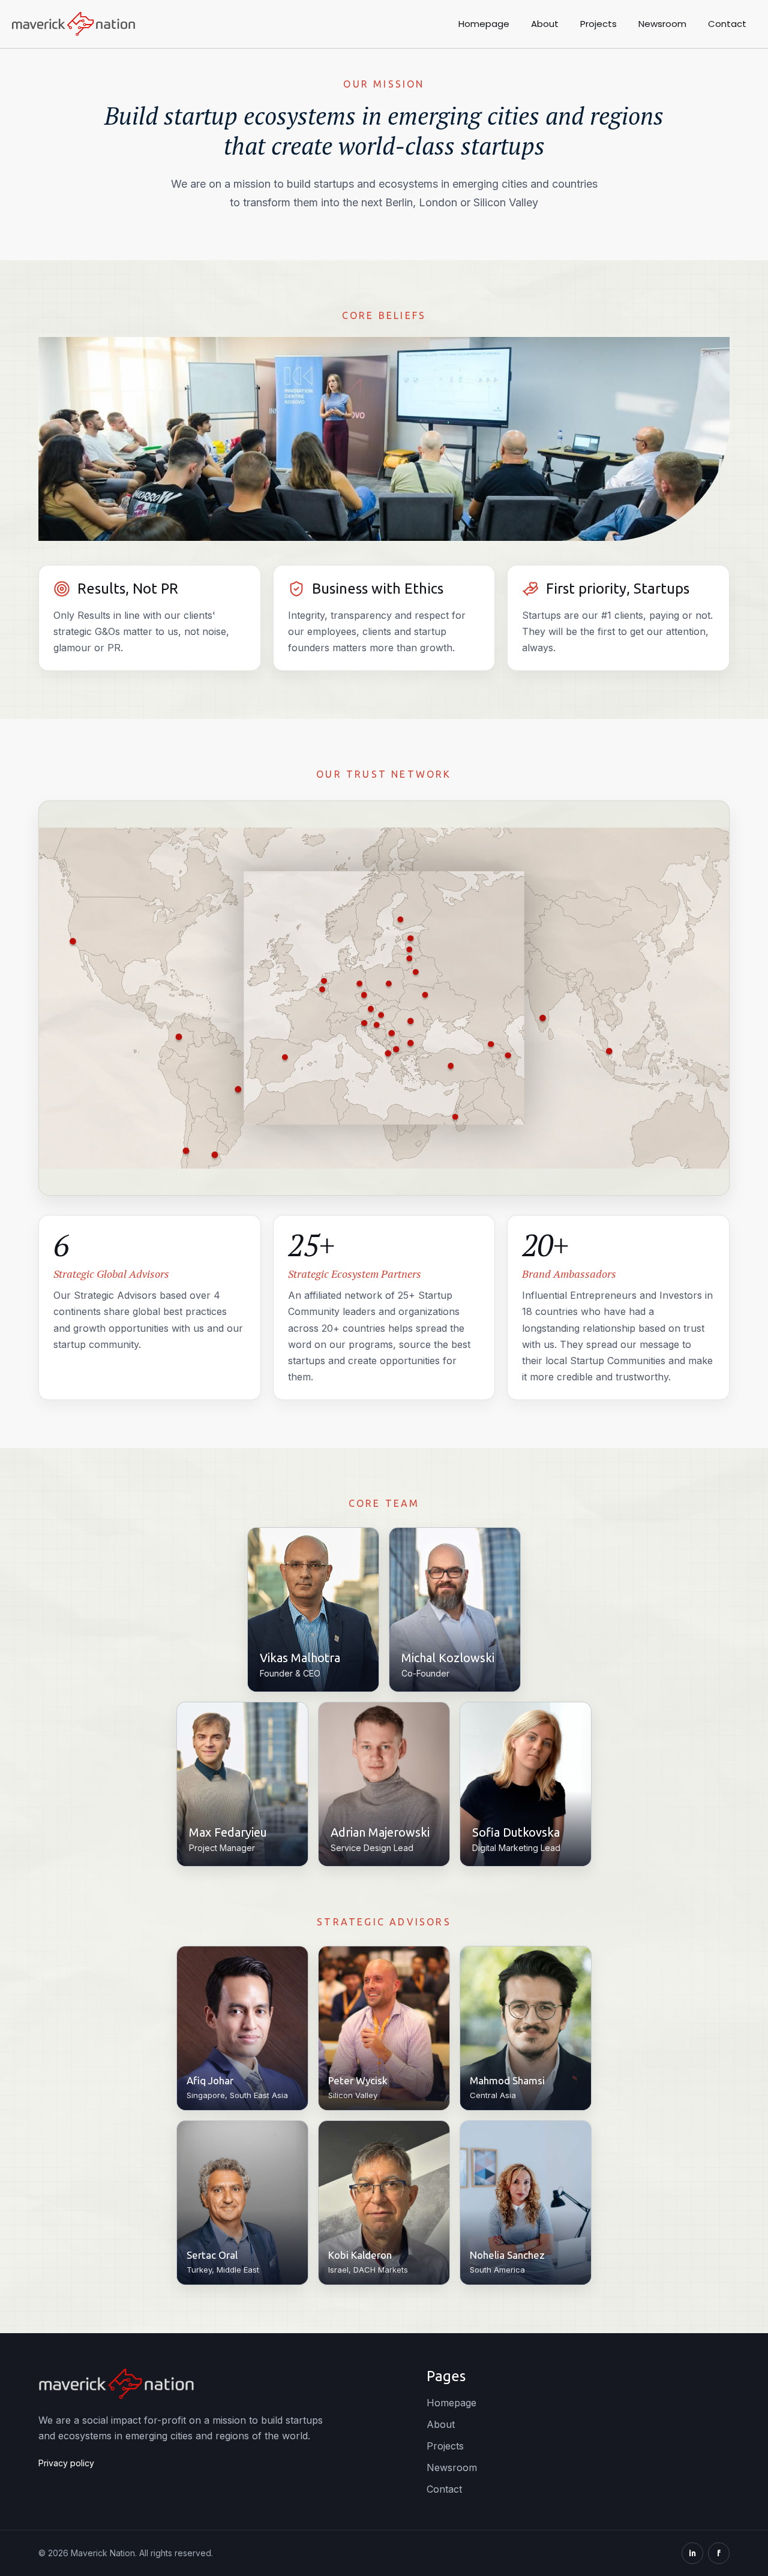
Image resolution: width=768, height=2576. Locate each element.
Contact (727, 24)
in (692, 2553)
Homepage (484, 24)
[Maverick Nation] (73, 24)
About (545, 24)
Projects (598, 24)
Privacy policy (66, 2463)
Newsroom (662, 24)
